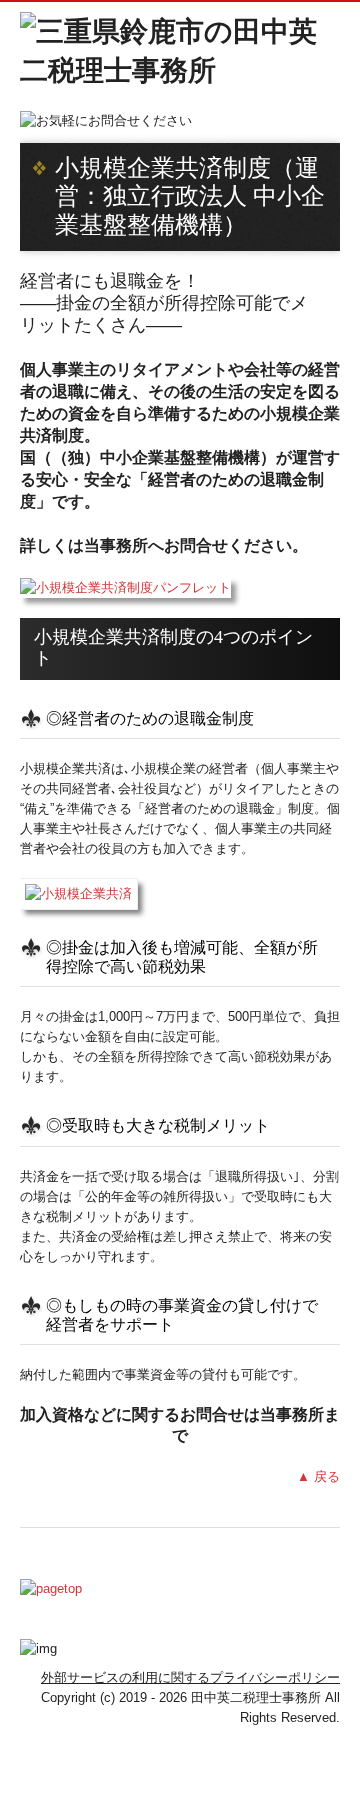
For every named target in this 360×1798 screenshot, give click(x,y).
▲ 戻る (318, 1476)
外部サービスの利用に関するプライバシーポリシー (190, 1677)
